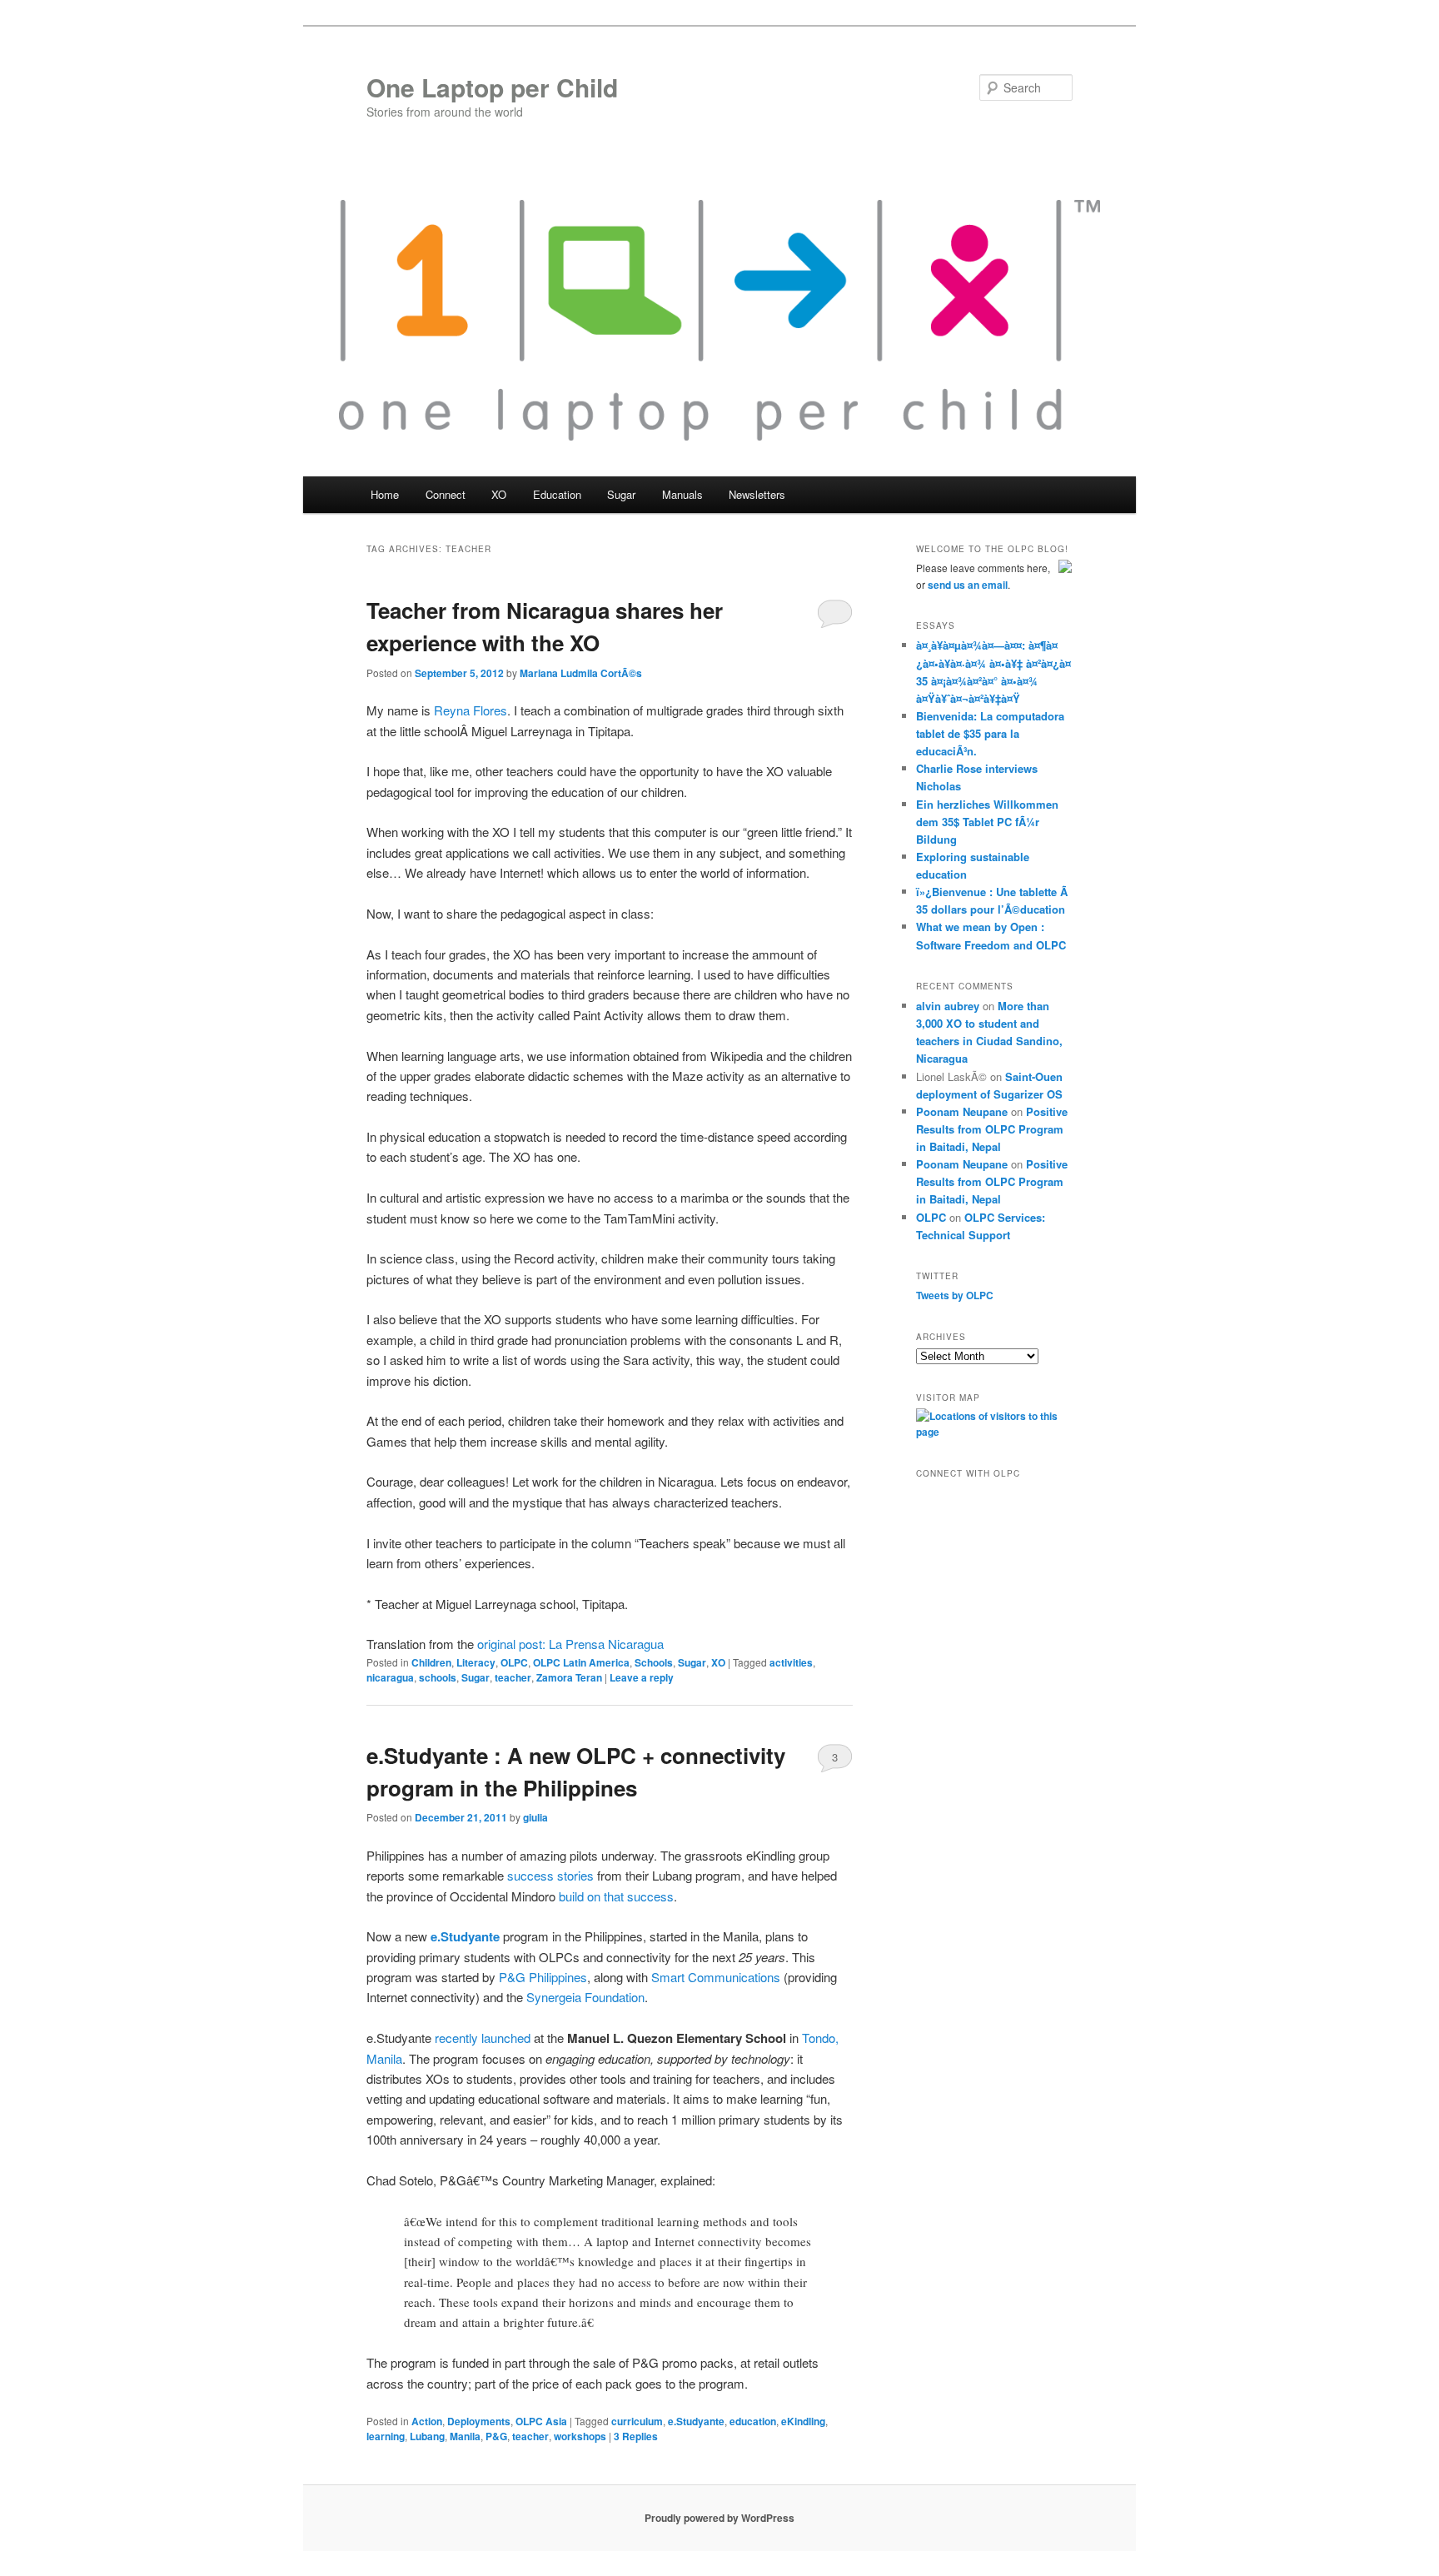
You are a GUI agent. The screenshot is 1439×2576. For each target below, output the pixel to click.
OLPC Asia (541, 2421)
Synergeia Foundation (585, 1997)
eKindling (803, 2421)
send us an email (968, 585)
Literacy (476, 1662)
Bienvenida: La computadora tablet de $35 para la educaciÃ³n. (990, 733)
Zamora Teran (569, 1677)
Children (431, 1662)
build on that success (616, 1896)
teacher (513, 1677)
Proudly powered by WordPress (719, 2518)
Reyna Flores (471, 710)
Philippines (558, 1977)
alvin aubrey (948, 1006)
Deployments (479, 2421)
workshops (580, 2436)
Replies (636, 2436)
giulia (535, 1817)
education (753, 2421)
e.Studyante (696, 2421)
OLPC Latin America (581, 1662)
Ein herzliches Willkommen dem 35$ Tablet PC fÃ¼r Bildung (987, 822)
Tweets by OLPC (955, 1295)
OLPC (514, 1662)
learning (386, 2436)
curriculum (637, 2421)
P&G (512, 1977)
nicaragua (390, 1677)
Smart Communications (716, 1977)
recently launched (483, 2038)
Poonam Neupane (962, 1111)
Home (385, 494)
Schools (654, 1662)
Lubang (427, 2436)
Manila (465, 2436)
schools (438, 1677)
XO (718, 1662)
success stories (550, 1875)
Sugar (692, 1662)
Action (427, 2421)
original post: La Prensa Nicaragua (570, 1644)
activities (791, 1662)
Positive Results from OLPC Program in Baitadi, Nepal (992, 1129)
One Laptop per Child (492, 87)
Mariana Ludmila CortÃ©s (581, 673)
